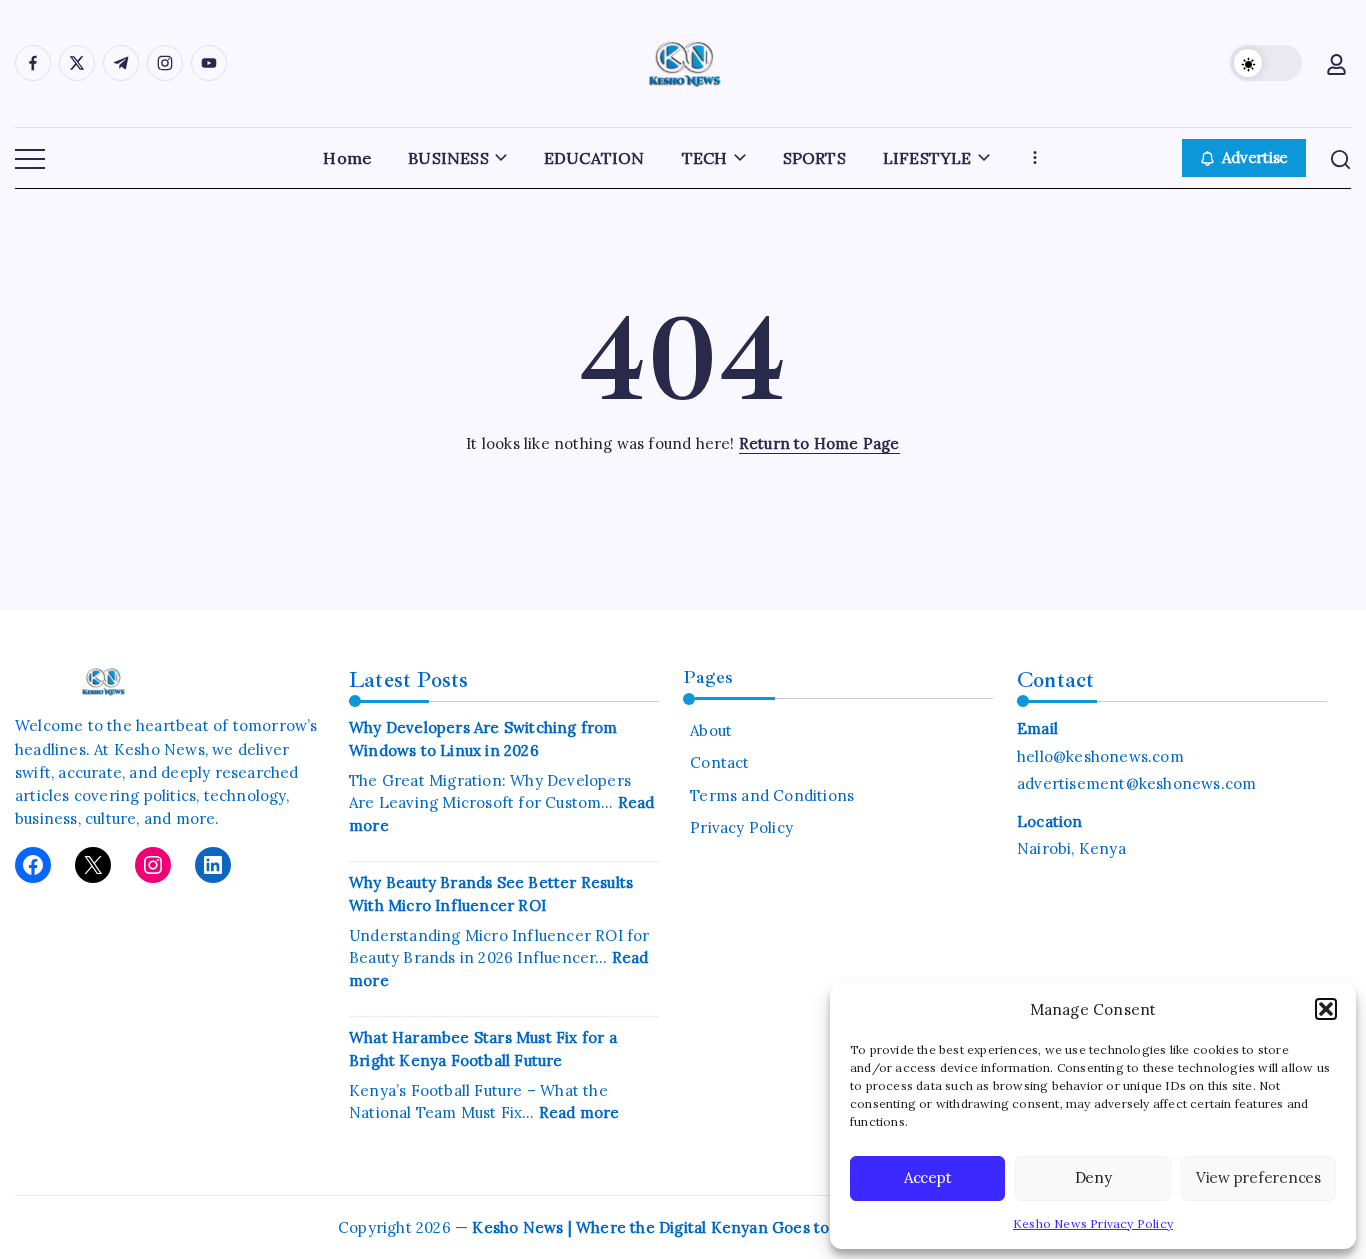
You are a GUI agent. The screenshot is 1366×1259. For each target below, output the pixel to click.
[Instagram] (153, 865)
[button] (1326, 1009)
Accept (928, 1177)
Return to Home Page (819, 443)
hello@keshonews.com (1100, 756)
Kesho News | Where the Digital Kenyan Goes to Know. (675, 1227)
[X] (93, 865)
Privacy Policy (741, 827)
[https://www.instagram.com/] (165, 63)
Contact (719, 762)
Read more (579, 1112)
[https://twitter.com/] (77, 63)
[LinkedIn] (213, 865)
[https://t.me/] (121, 63)
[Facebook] (33, 865)
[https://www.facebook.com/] (33, 63)
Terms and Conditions (772, 795)
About (711, 730)
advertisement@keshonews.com (1136, 783)
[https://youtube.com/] (209, 63)
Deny (1093, 1177)
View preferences (1258, 1177)
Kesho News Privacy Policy (1093, 1223)
